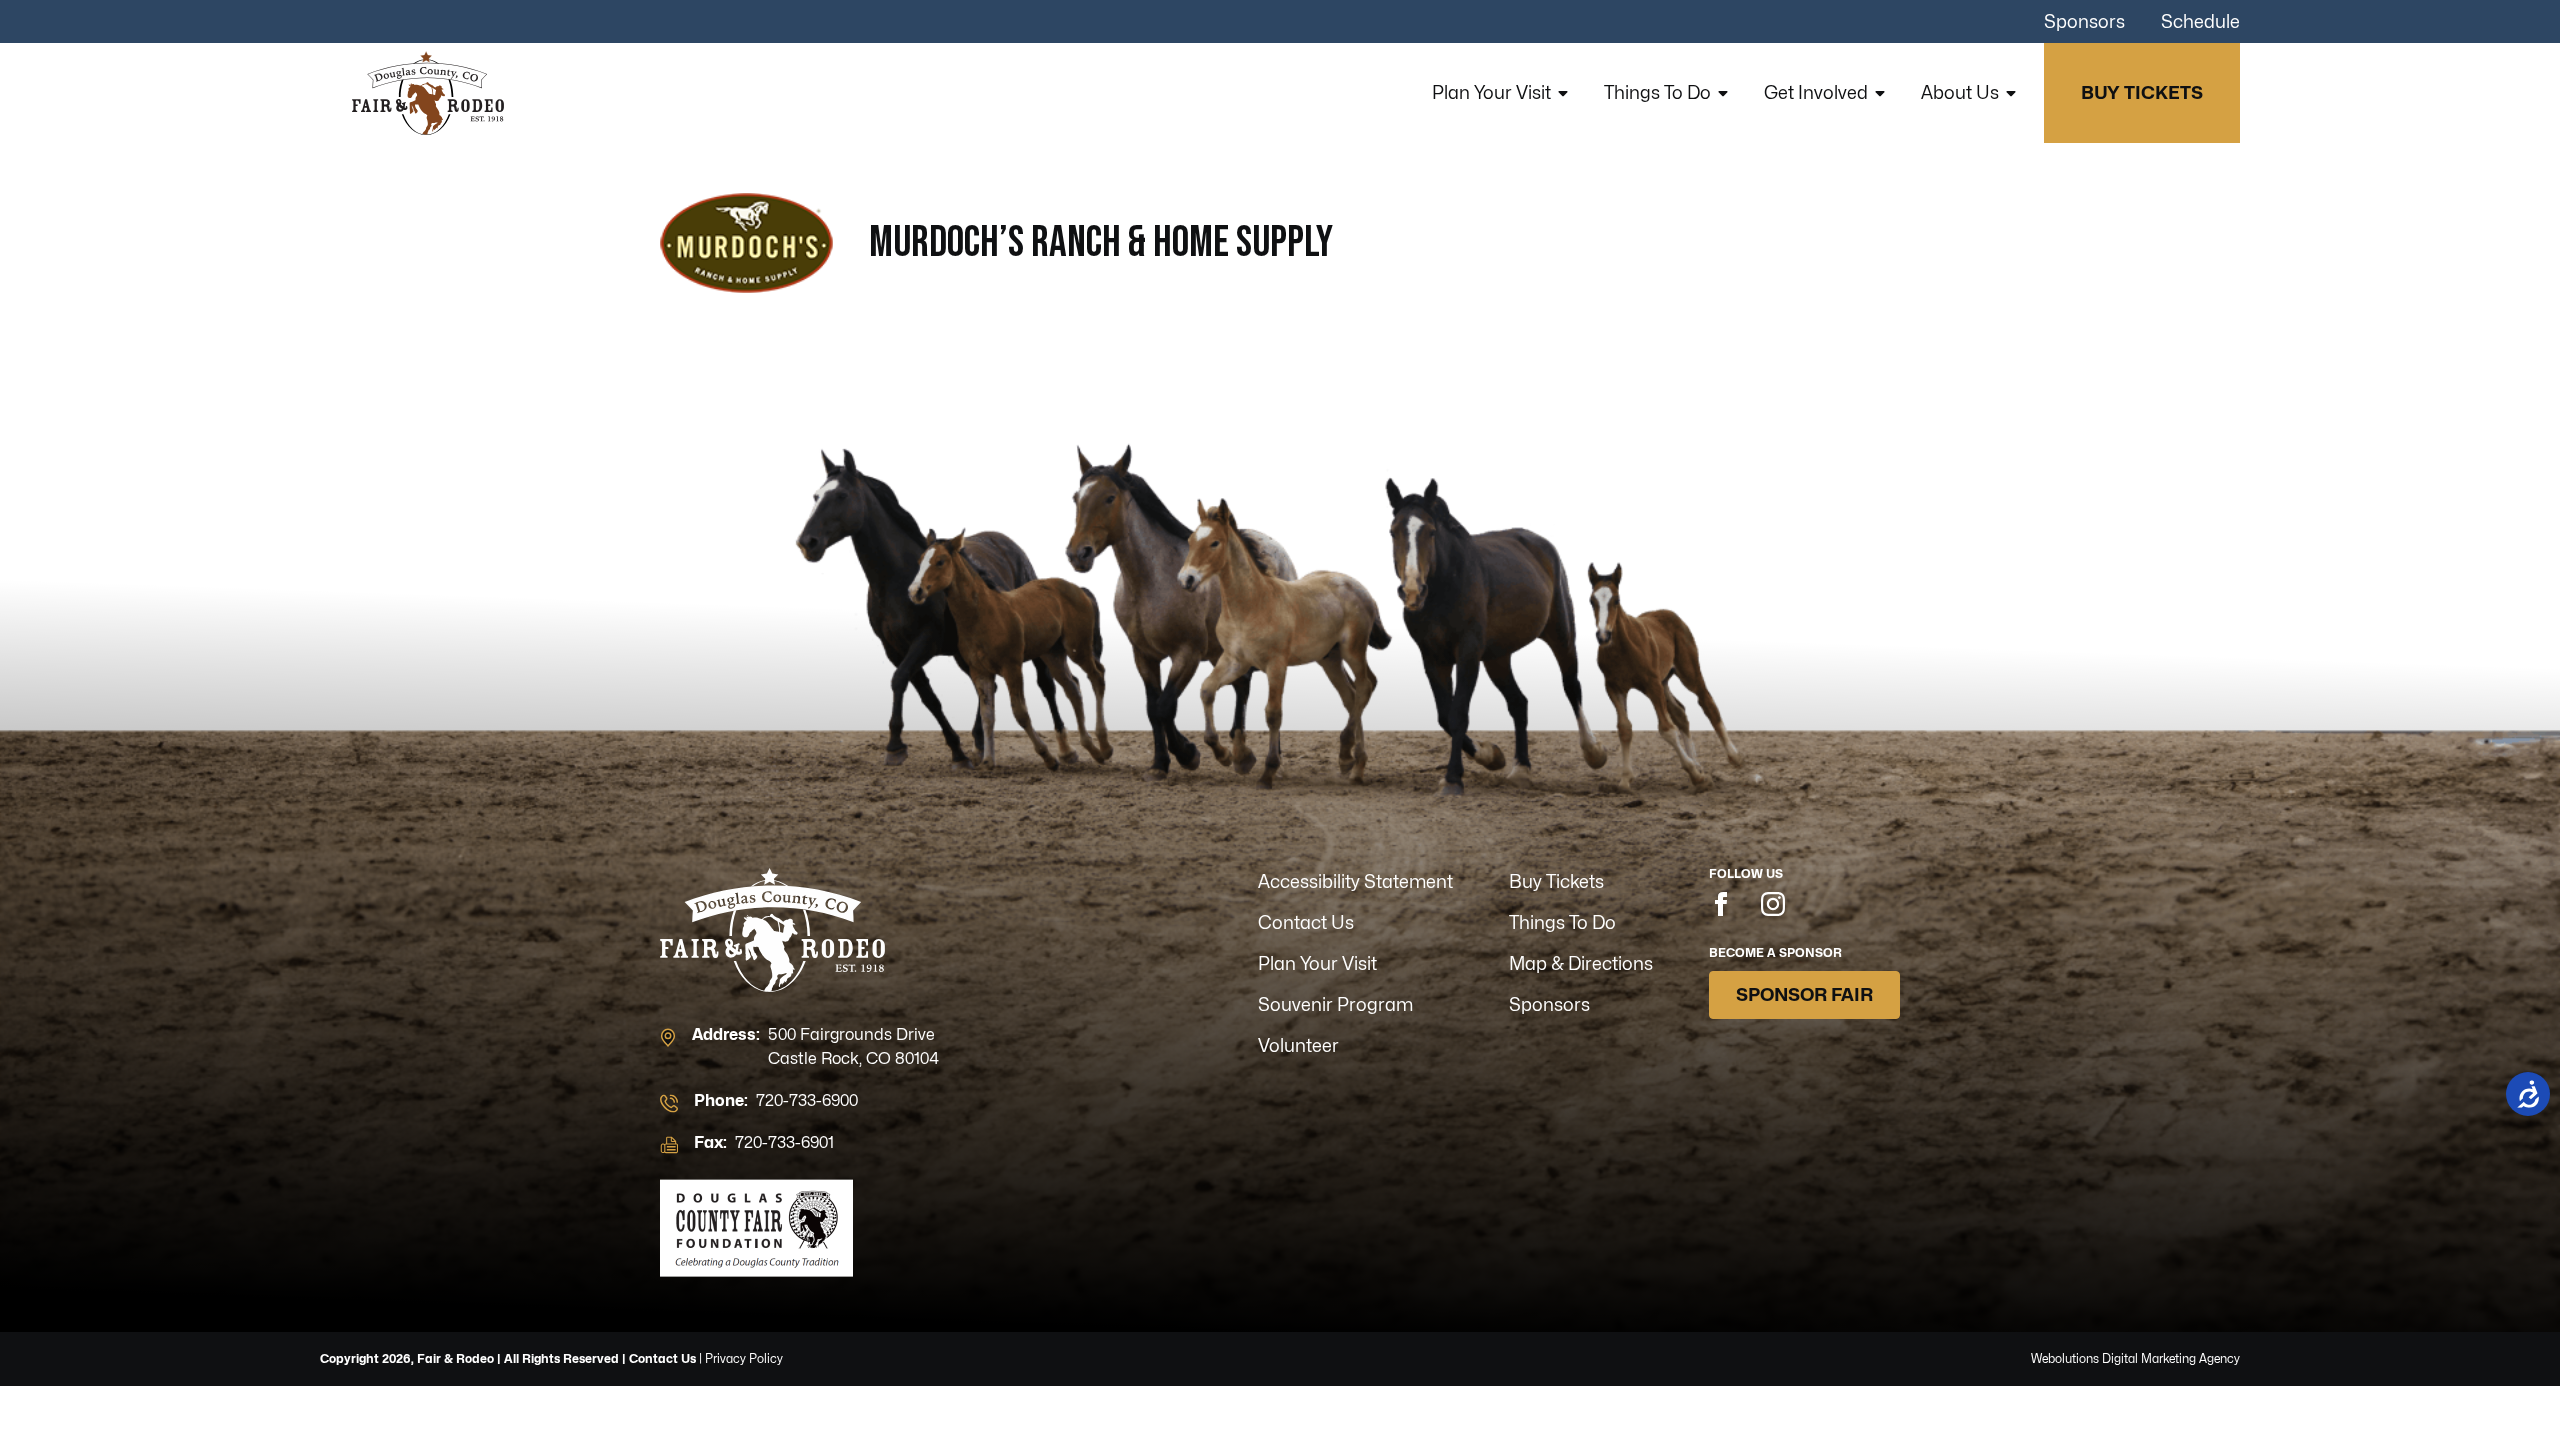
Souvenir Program (1335, 1004)
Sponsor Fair (1804, 994)
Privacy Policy (744, 1358)
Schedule (2200, 21)
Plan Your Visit (1491, 92)
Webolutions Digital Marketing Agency (2135, 1358)
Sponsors (2084, 21)
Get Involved (1816, 92)
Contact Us (1306, 922)
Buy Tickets (2142, 92)
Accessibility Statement (1355, 881)
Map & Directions (1581, 963)
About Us (1960, 92)
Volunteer (1298, 1045)
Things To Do (1657, 92)
